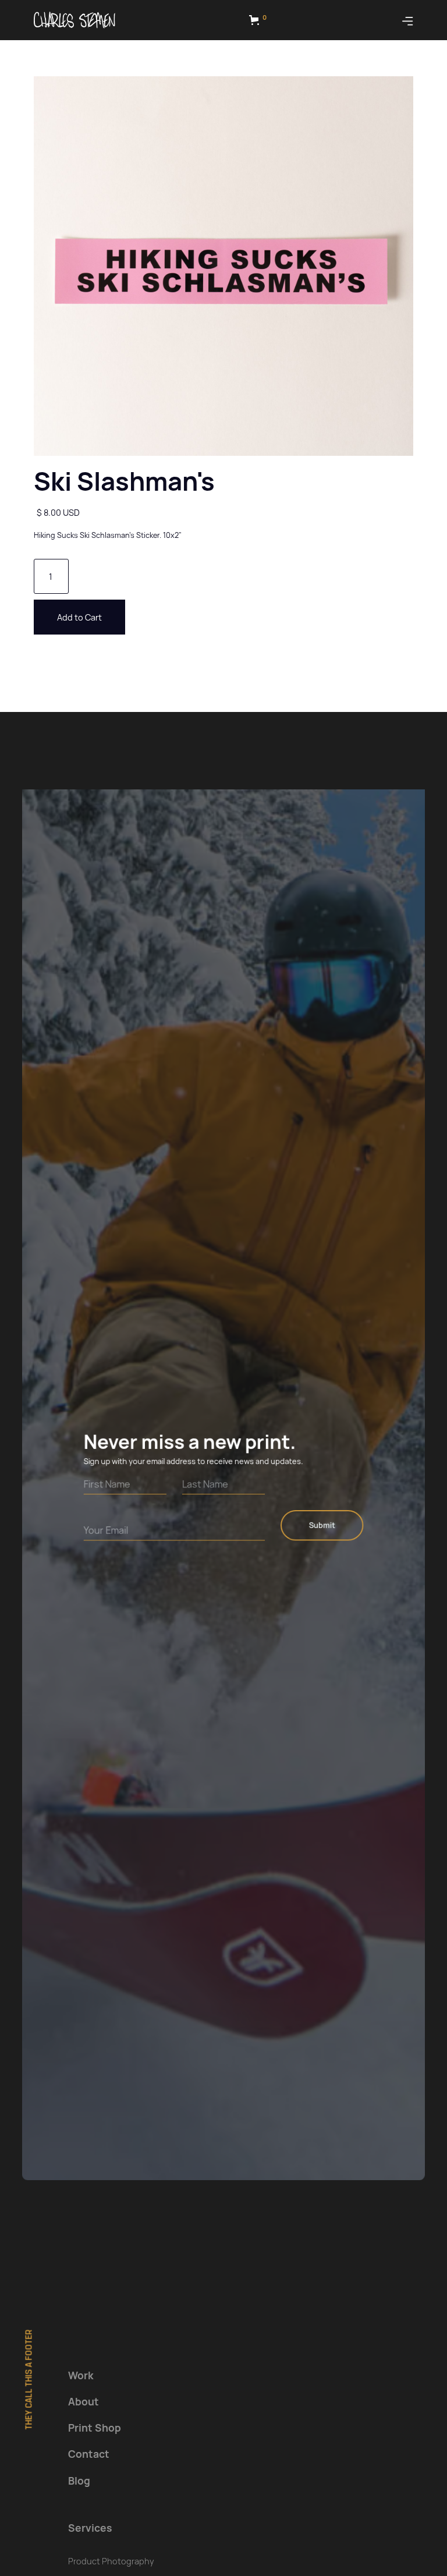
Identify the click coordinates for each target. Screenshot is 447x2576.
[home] (74, 20)
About (84, 2401)
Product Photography (111, 2561)
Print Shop (95, 2428)
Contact (89, 2454)
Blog (79, 2481)
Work (81, 2375)
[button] (260, 20)
